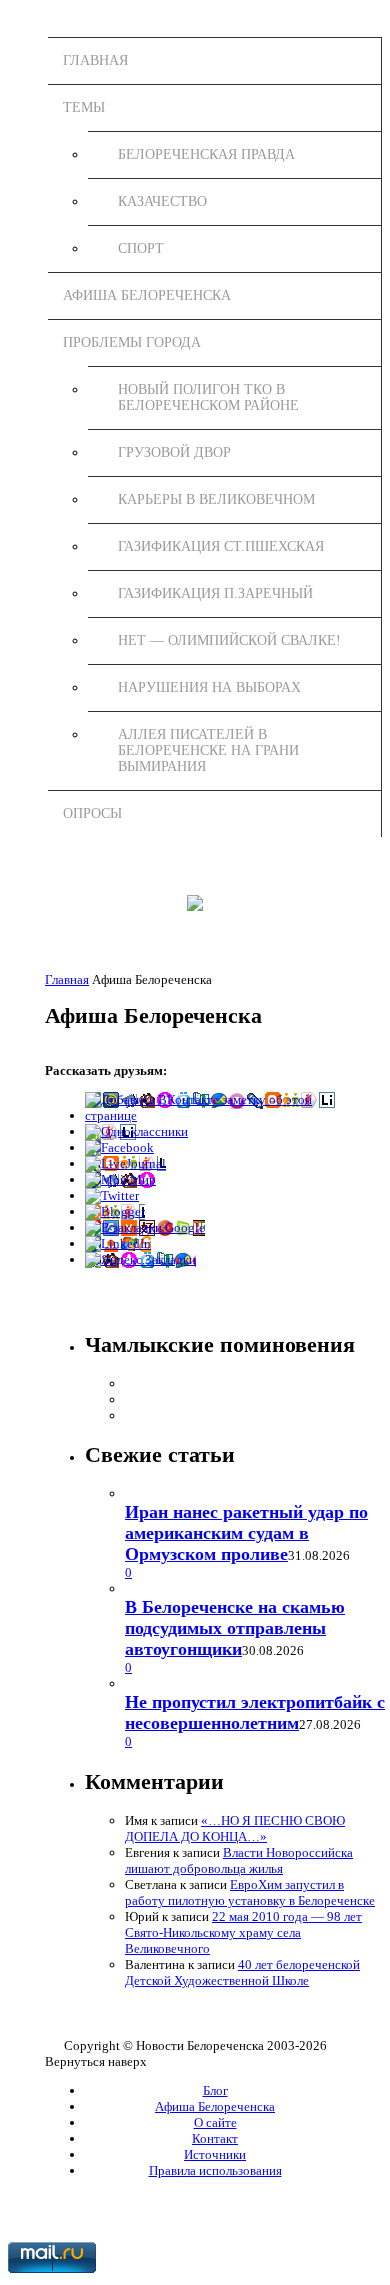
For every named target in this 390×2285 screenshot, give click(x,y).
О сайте (215, 2122)
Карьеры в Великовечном (216, 499)
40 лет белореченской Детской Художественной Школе (242, 1972)
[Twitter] (112, 1195)
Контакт (215, 2138)
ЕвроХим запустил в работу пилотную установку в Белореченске (250, 1892)
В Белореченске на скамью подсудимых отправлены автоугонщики (235, 1628)
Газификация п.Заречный (215, 593)
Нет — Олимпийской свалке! (229, 640)
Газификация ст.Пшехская (221, 546)
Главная (95, 60)
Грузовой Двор (174, 452)
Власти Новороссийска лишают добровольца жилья (239, 1860)
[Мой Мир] (120, 1179)
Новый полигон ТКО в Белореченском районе (208, 397)
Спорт (141, 248)
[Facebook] (119, 1147)
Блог (215, 2090)
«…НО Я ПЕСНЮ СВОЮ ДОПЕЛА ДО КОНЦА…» (235, 1828)
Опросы (92, 813)
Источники (215, 2154)
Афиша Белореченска (147, 295)
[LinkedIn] (118, 1243)
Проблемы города (132, 342)
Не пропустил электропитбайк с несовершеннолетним (255, 1712)
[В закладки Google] (145, 1227)
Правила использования (215, 2170)
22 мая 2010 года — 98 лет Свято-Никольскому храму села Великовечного (243, 1932)
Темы (84, 107)
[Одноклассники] (136, 1131)
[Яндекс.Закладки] (140, 1259)
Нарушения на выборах (209, 687)
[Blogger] (115, 1211)
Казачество (162, 201)
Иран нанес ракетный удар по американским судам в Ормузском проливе (246, 1533)
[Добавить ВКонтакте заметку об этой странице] (215, 1115)
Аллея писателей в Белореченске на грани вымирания (208, 750)
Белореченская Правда (206, 154)
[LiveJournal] (125, 1163)
